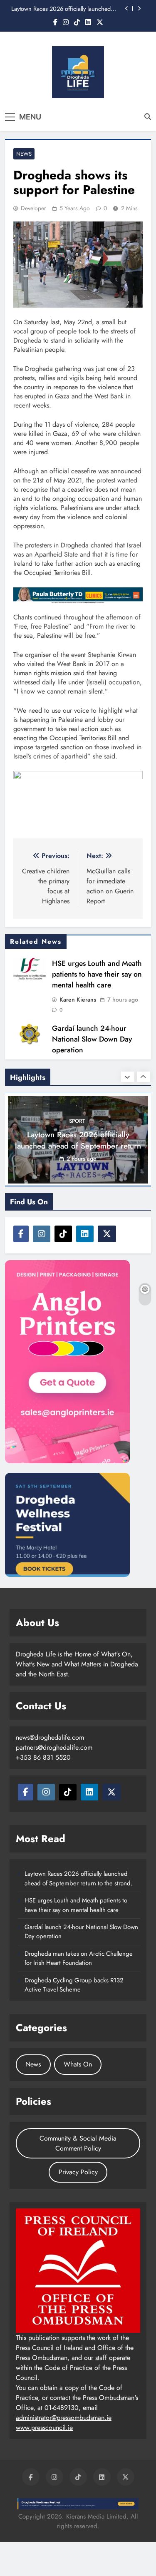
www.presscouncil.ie (44, 2428)
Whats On (78, 2064)
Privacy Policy (78, 2172)
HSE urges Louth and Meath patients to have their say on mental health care (97, 974)
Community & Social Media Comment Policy (78, 2143)
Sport (77, 1121)
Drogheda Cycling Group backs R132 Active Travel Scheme (74, 1985)
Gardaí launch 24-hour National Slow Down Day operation (92, 1039)
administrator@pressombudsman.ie (64, 2418)
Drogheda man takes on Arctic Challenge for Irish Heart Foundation (79, 1958)
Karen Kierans (78, 1000)
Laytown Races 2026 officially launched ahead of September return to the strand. (62, 9)
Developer (33, 208)
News (24, 154)
